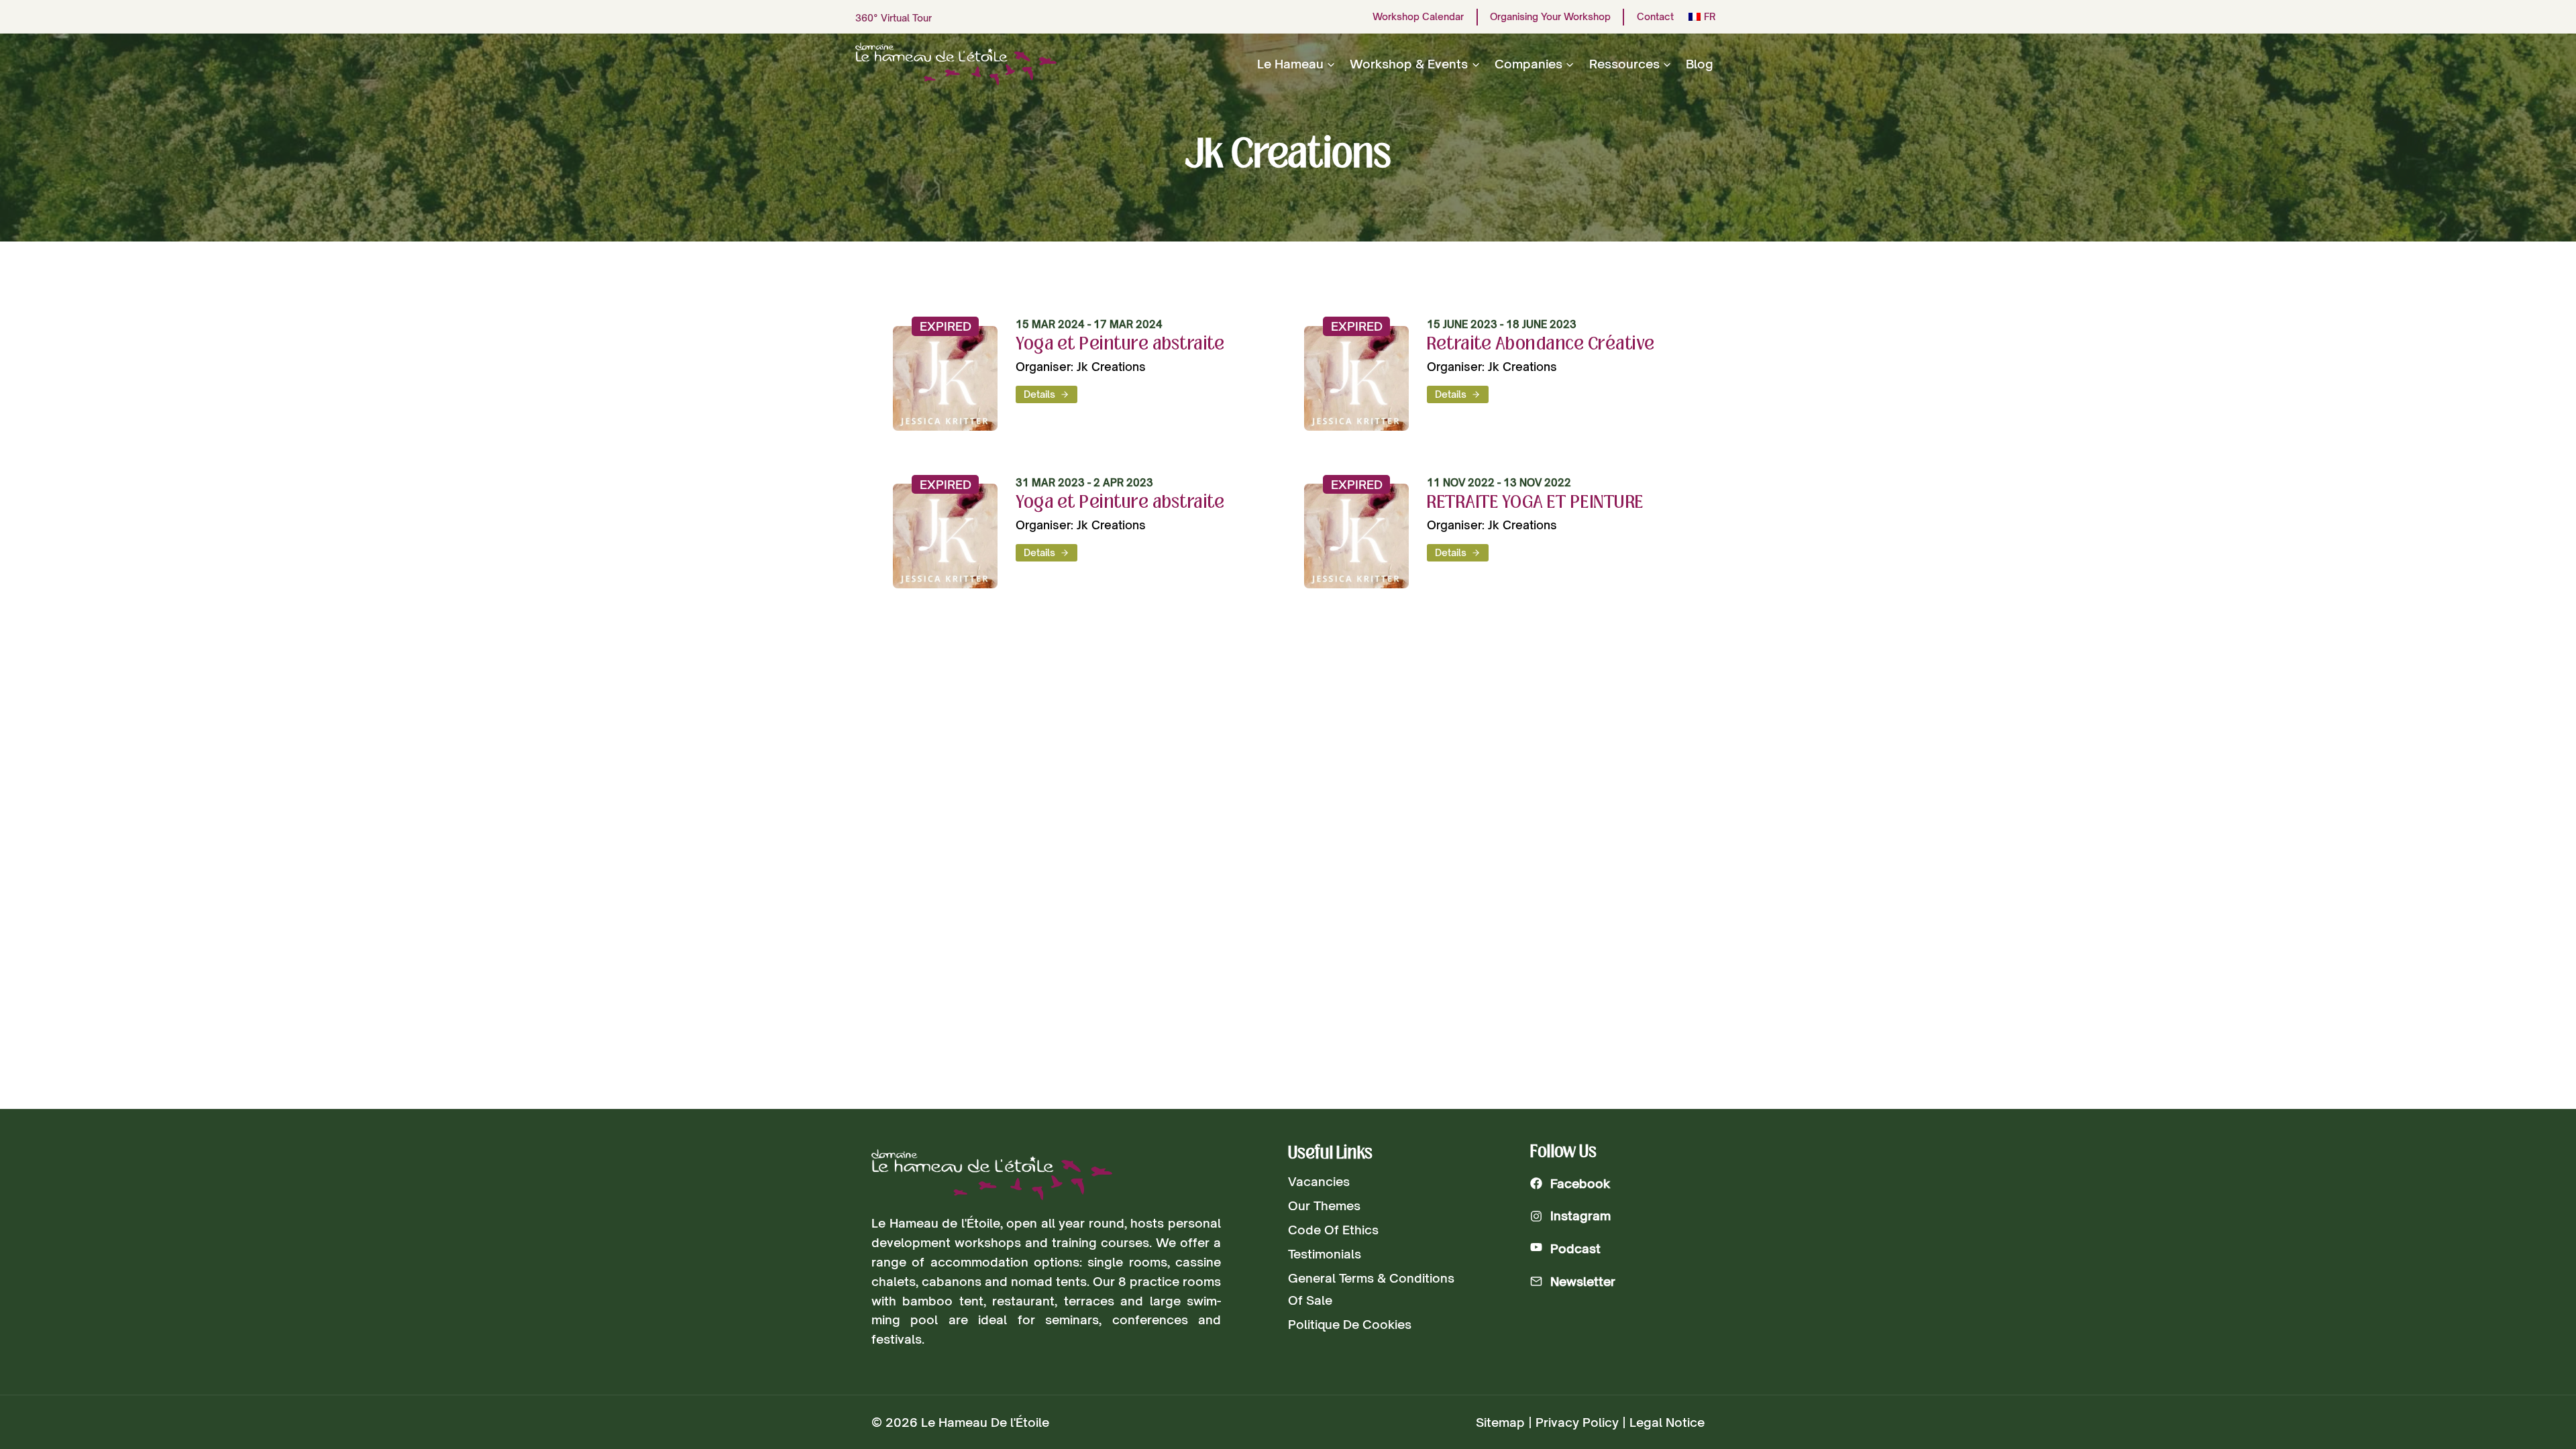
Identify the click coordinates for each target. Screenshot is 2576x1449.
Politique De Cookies (1350, 1324)
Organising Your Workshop (1550, 17)
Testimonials (1325, 1254)
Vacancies (1319, 1181)
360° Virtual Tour (894, 18)
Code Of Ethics (1333, 1230)
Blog (1700, 64)
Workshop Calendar (1418, 17)
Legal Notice (1667, 1422)
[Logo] (992, 1175)
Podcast (1575, 1248)
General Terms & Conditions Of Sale (1371, 1289)
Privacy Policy (1577, 1422)
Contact (1655, 17)
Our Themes (1324, 1205)
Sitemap (1500, 1422)
